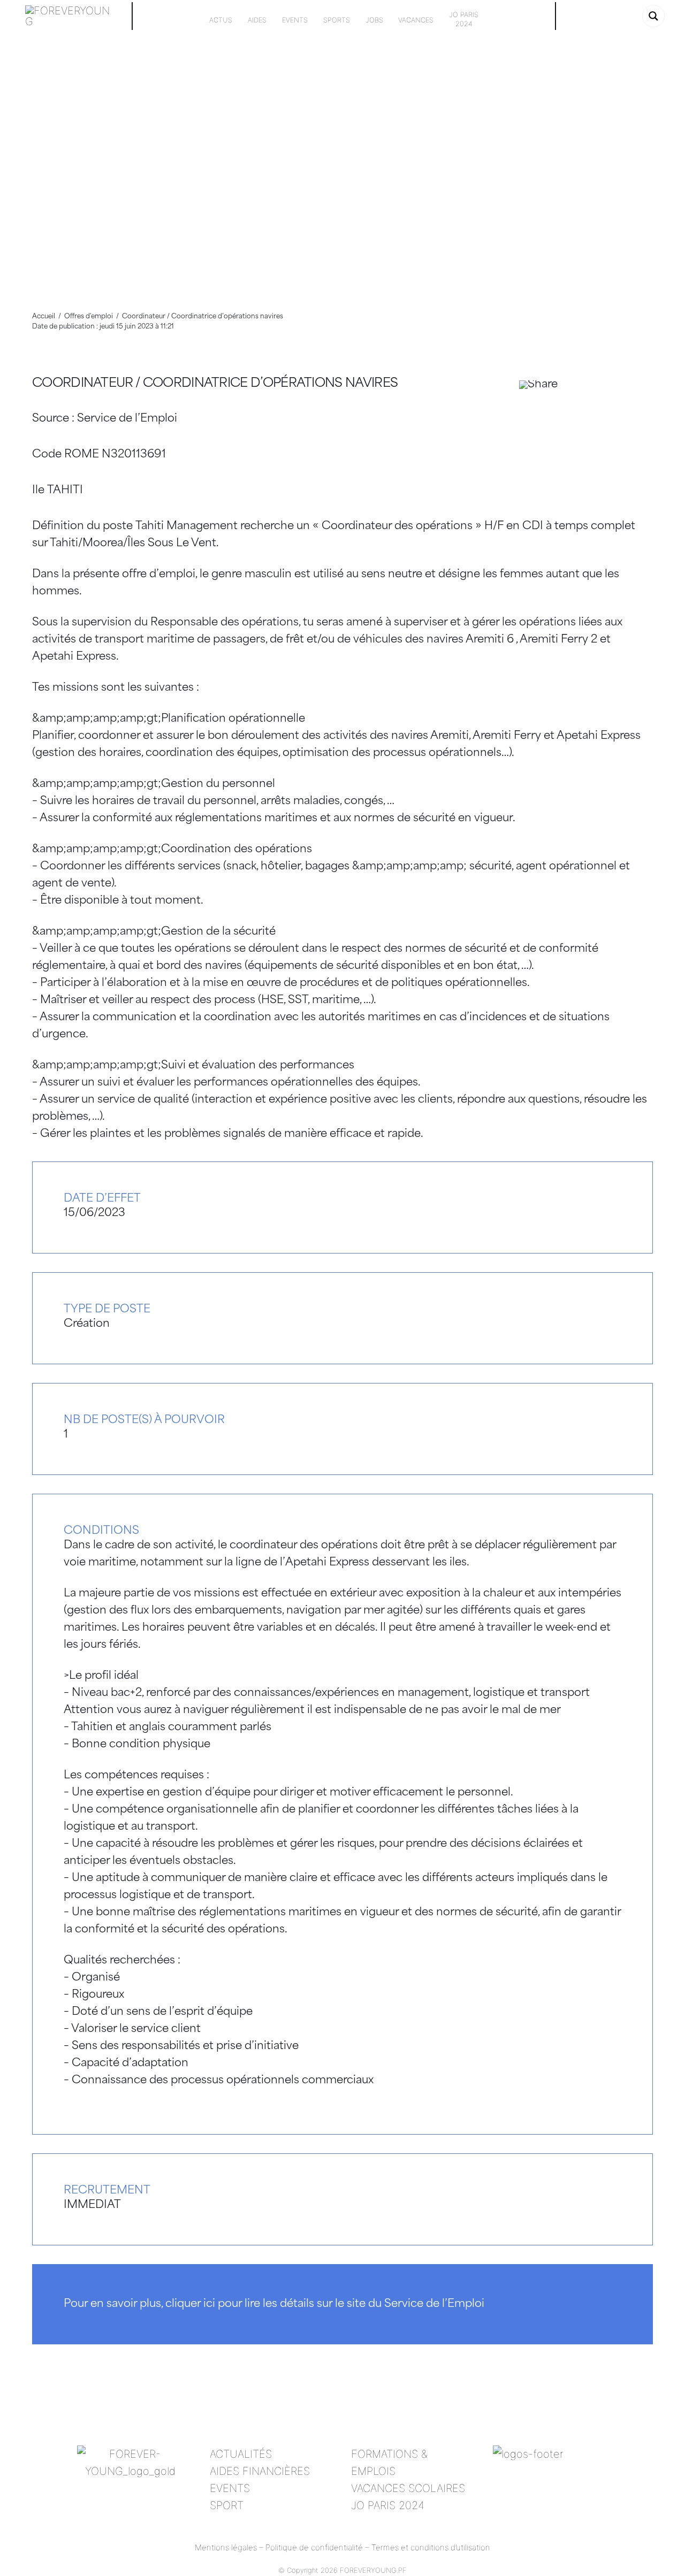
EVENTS (230, 2488)
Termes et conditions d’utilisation (431, 2547)
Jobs (374, 20)
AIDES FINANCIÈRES (260, 2471)
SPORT (227, 2505)
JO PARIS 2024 (388, 2505)
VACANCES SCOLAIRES (408, 2488)
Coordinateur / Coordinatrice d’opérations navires (215, 384)
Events (295, 20)
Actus (221, 20)
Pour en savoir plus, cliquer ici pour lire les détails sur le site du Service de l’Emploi (274, 2304)
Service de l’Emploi (127, 419)
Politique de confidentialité (314, 2547)
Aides (257, 20)
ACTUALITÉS (241, 2454)
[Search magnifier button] (653, 16)
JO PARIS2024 (464, 19)
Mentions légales (226, 2547)
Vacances (416, 20)
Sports (337, 20)
